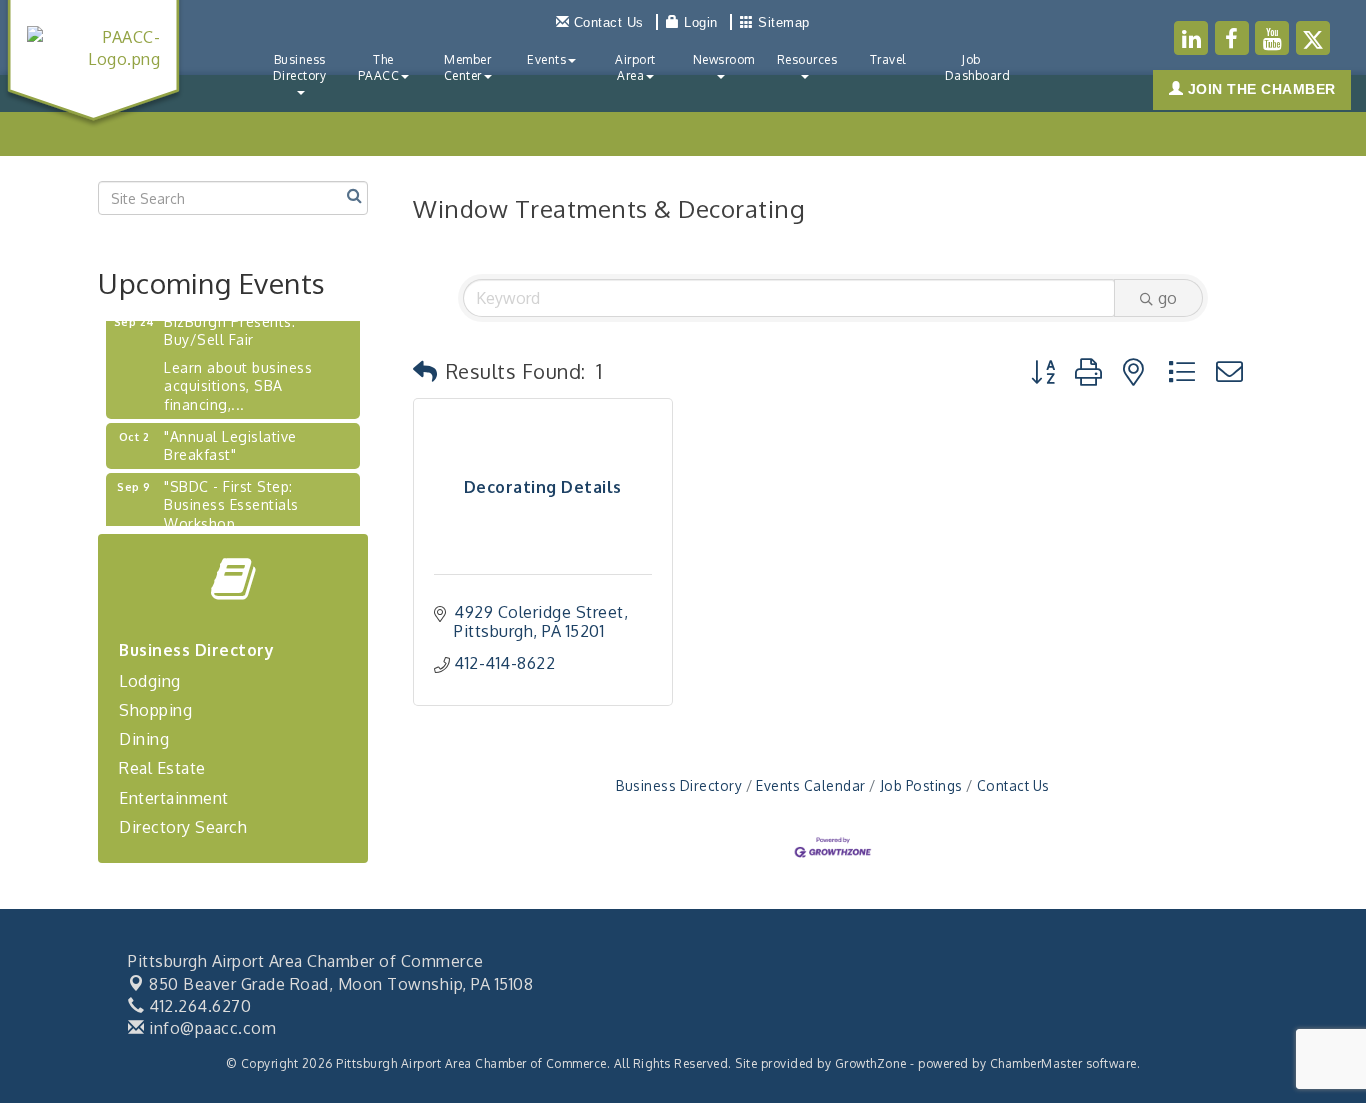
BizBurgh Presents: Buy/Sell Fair (229, 324)
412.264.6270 (198, 1006)
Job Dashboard (978, 67)
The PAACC (379, 67)
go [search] (1167, 298)
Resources (807, 59)
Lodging (150, 681)
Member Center (468, 67)
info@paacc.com (210, 1028)
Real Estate (162, 768)
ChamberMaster (1036, 1063)
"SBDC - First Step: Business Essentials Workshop (231, 498)
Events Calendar (811, 785)
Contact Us (1013, 785)
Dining (144, 739)
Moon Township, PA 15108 (341, 984)
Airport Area (635, 67)
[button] (425, 371)
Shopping (155, 710)
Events (546, 59)
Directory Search (183, 827)
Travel (888, 59)
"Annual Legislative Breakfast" (230, 439)
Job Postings (921, 785)
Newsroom (724, 59)
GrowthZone (871, 1063)
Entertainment (174, 798)
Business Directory (300, 67)
